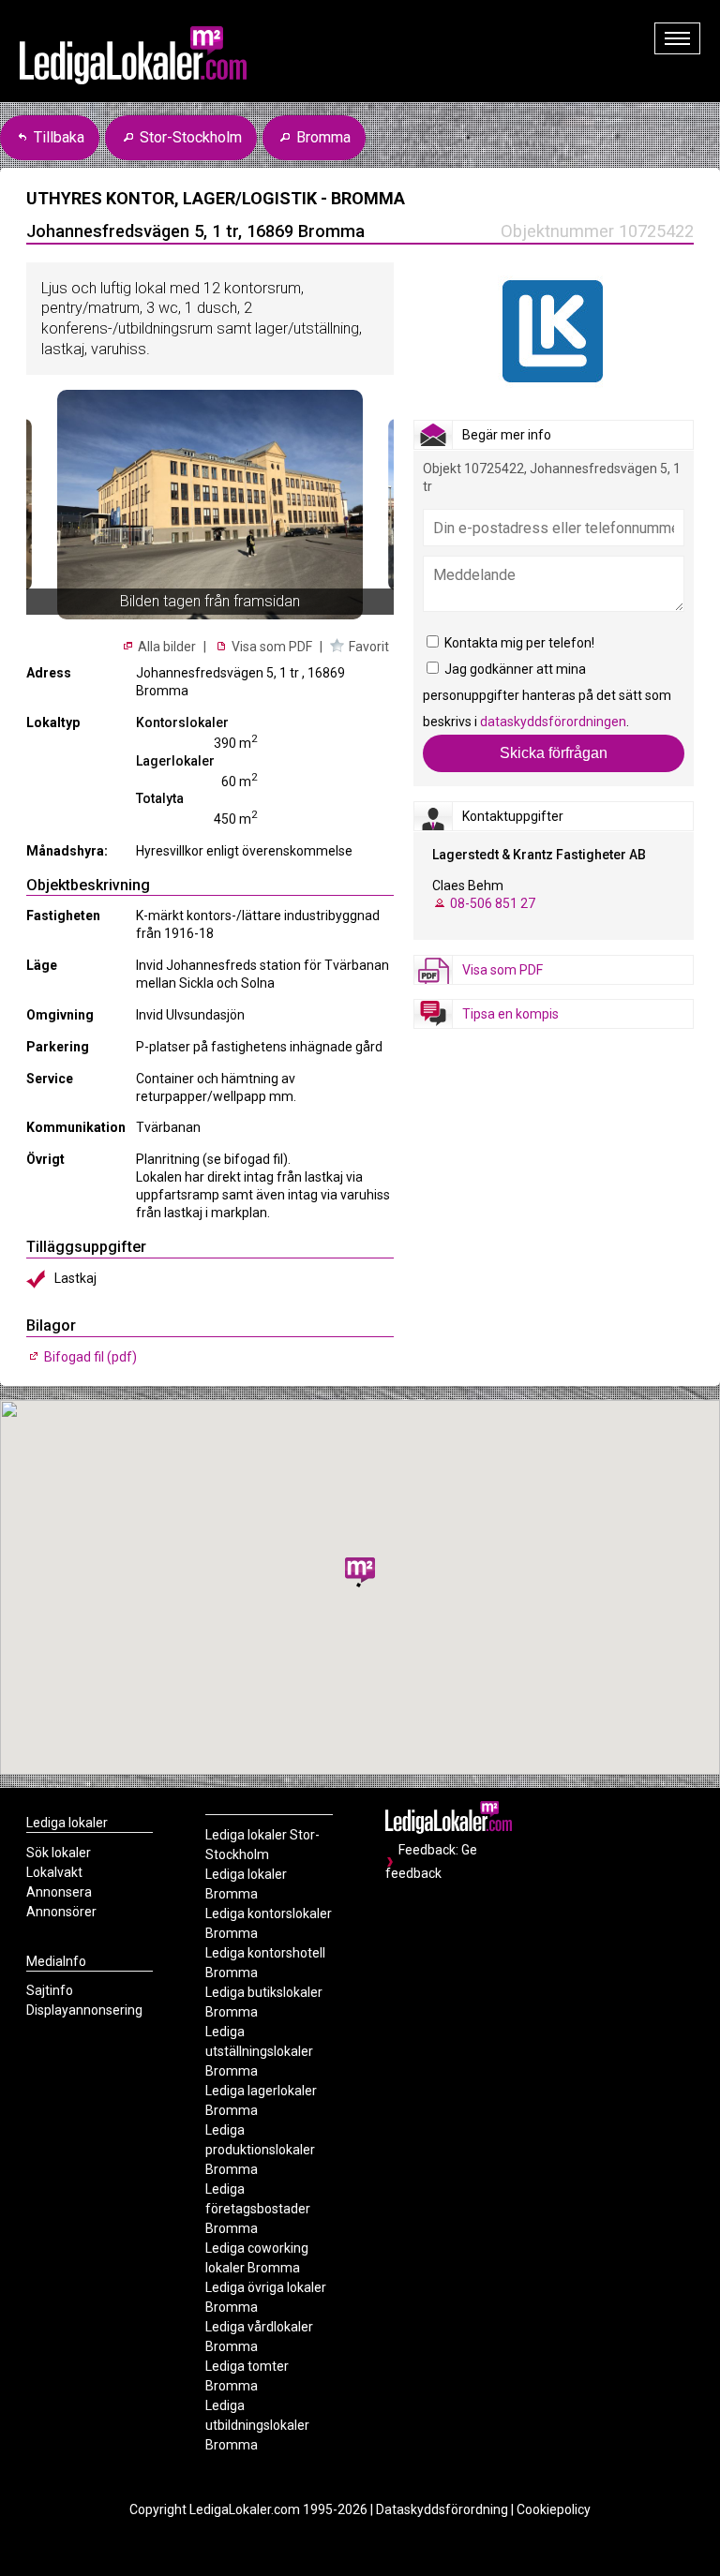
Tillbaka (57, 137)
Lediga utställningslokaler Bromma (259, 2051)
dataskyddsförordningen (553, 722)
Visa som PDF (270, 647)
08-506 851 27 (493, 903)
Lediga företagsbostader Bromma (258, 2209)
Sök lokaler (59, 1853)
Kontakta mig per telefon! (518, 643)
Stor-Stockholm (189, 137)
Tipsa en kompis (510, 1014)
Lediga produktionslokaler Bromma (260, 2150)
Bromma (322, 137)
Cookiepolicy (554, 2509)
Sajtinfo (50, 1990)
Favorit (369, 647)
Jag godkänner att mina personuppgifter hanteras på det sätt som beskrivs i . (547, 695)
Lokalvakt (54, 1872)
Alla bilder (165, 647)
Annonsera (59, 1892)
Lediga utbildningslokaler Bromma (257, 2425)
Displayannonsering (84, 2010)
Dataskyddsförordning (442, 2509)
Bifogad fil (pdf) (89, 1357)
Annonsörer (61, 1912)
